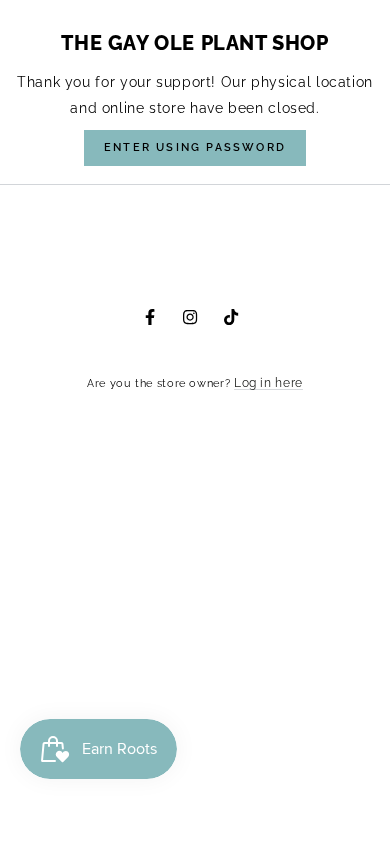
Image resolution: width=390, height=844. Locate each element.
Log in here (268, 383)
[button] (195, 148)
